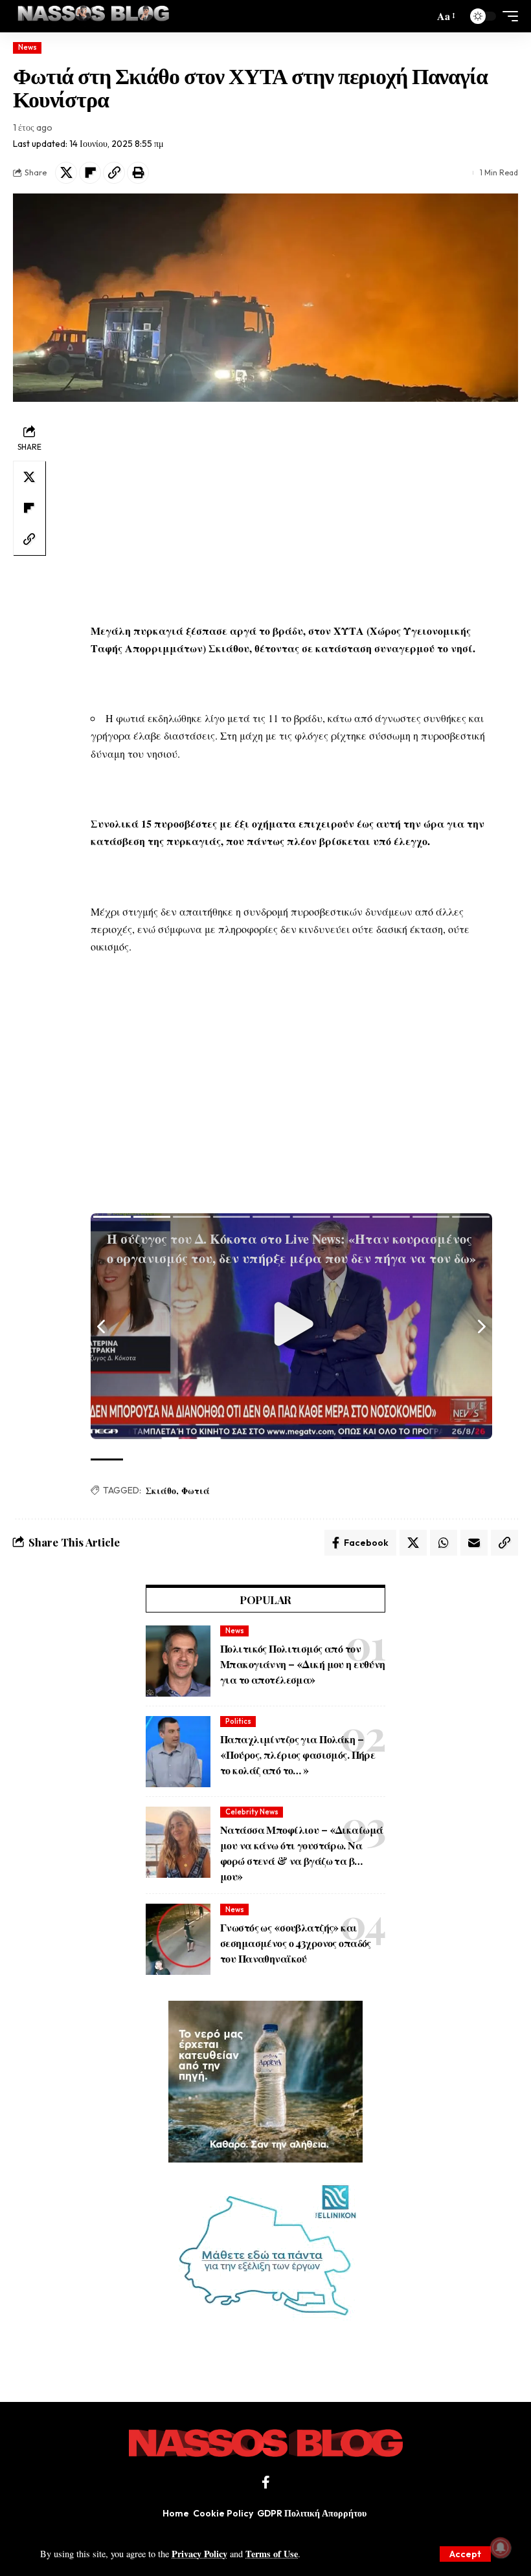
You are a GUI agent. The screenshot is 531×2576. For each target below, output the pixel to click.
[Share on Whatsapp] (444, 1543)
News (28, 47)
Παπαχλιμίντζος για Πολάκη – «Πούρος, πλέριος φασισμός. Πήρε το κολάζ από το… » (298, 1755)
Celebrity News (252, 1812)
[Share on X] (66, 173)
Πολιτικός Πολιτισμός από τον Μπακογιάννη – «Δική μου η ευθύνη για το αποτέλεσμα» (303, 1664)
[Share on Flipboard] (90, 173)
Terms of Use (272, 2554)
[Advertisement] (291, 512)
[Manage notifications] (501, 2548)
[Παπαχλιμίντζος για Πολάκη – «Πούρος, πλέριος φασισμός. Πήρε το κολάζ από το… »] (178, 1752)
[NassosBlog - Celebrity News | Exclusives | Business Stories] (94, 16)
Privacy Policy (199, 2554)
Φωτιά (196, 1491)
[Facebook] (266, 2482)
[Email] (474, 1543)
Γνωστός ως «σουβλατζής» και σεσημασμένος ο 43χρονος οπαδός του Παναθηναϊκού (296, 1943)
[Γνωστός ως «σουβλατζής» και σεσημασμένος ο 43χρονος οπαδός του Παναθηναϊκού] (178, 1939)
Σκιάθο (161, 1491)
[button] (465, 2554)
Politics (238, 1721)
